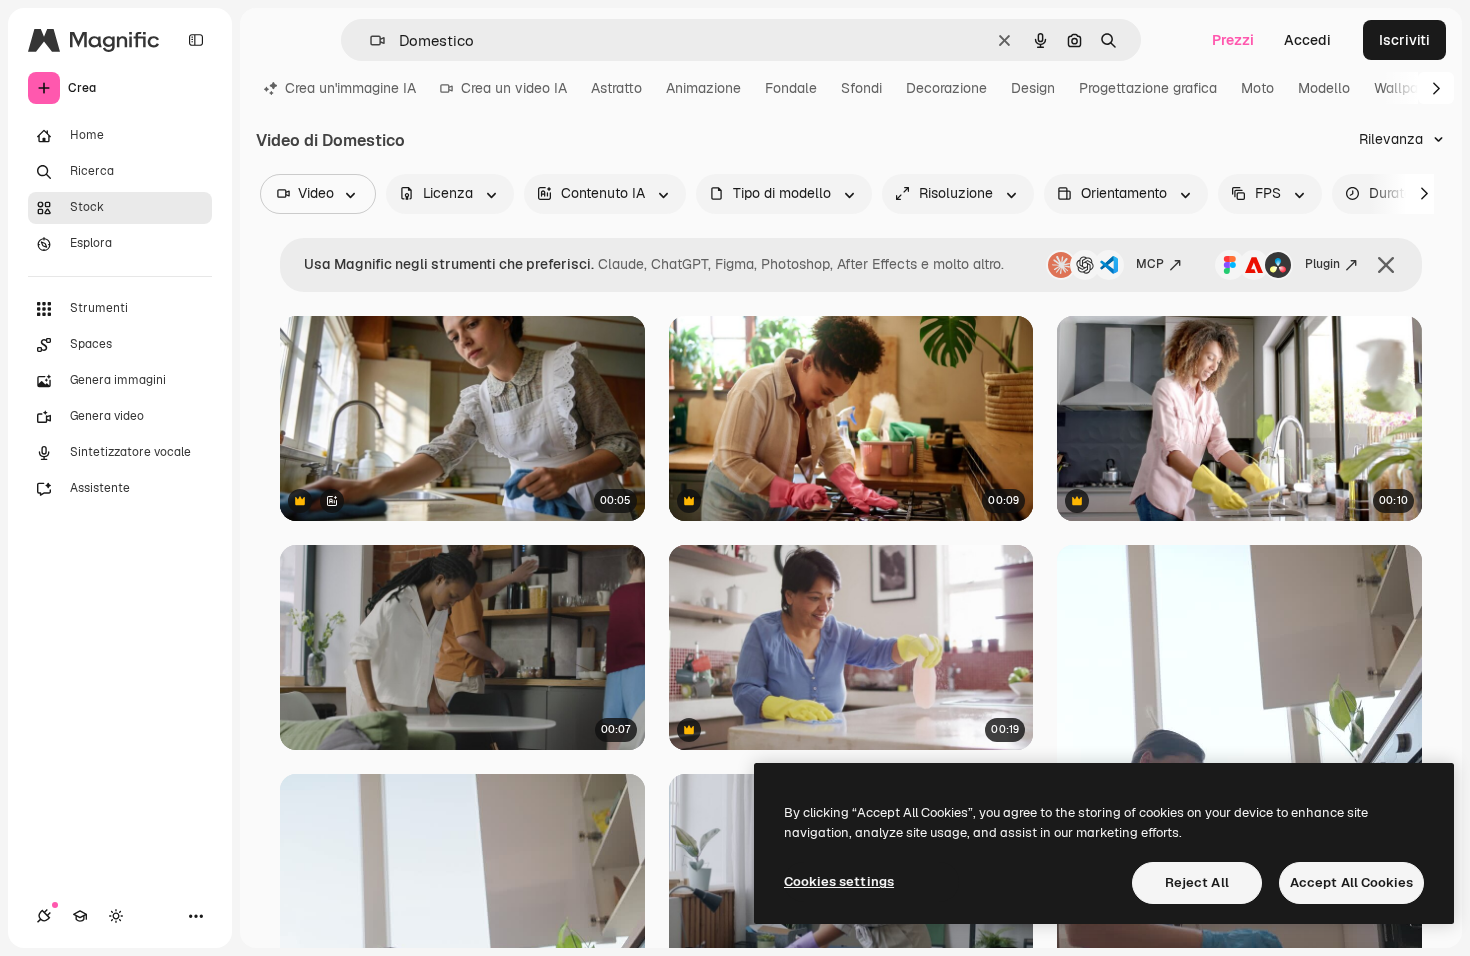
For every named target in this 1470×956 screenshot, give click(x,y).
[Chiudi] (1386, 265)
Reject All (1197, 882)
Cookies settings (839, 881)
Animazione (703, 88)
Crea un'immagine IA (350, 88)
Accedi (1307, 40)
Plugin (1322, 264)
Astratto (616, 88)
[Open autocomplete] (369, 40)
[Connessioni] (44, 916)
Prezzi (1233, 40)
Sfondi (861, 88)
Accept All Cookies (1351, 882)
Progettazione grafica (1148, 88)
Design (1033, 88)
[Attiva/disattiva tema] (116, 916)
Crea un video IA (514, 88)
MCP (1150, 264)
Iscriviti (1404, 40)
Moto (1257, 88)
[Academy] (80, 916)
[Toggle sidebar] (196, 40)
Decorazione (946, 88)
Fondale (791, 88)
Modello (1324, 88)
